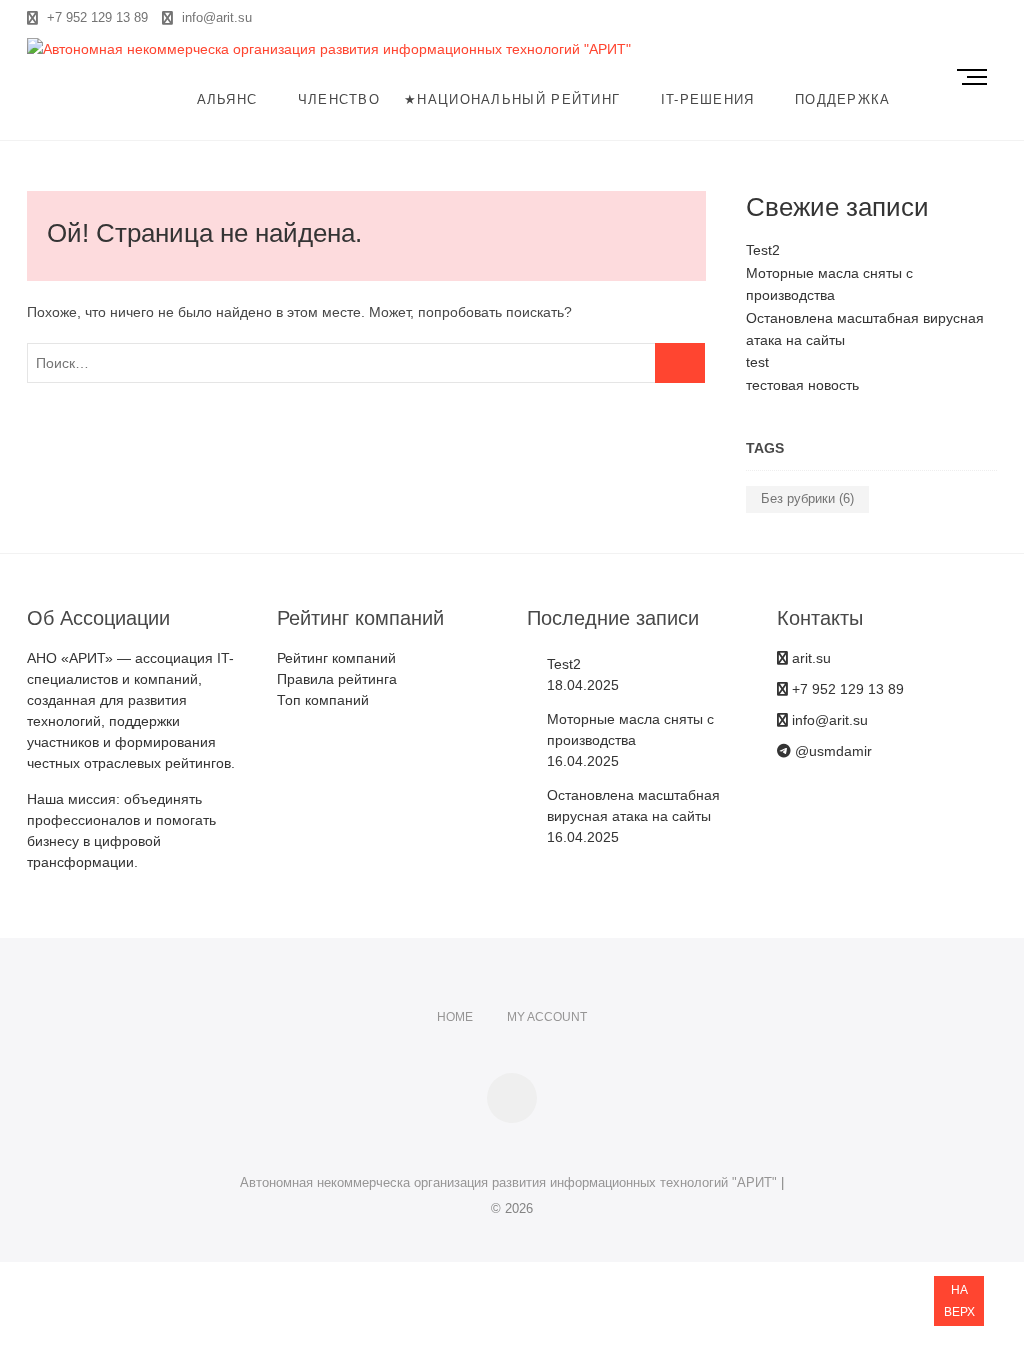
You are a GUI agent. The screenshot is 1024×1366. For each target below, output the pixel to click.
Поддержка (843, 99)
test (757, 362)
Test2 (763, 250)
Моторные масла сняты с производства (630, 729)
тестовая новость (802, 385)
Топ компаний (323, 700)
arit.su (809, 658)
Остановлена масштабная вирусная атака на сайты (633, 805)
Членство (339, 99)
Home (455, 1017)
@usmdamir (831, 751)
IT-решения (708, 99)
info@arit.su (215, 17)
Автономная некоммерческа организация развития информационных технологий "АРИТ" (508, 1182)
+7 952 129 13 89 (95, 17)
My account (547, 1017)
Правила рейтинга (337, 679)
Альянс (227, 99)
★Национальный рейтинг (512, 99)
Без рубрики (807, 498)
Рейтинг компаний (336, 658)
